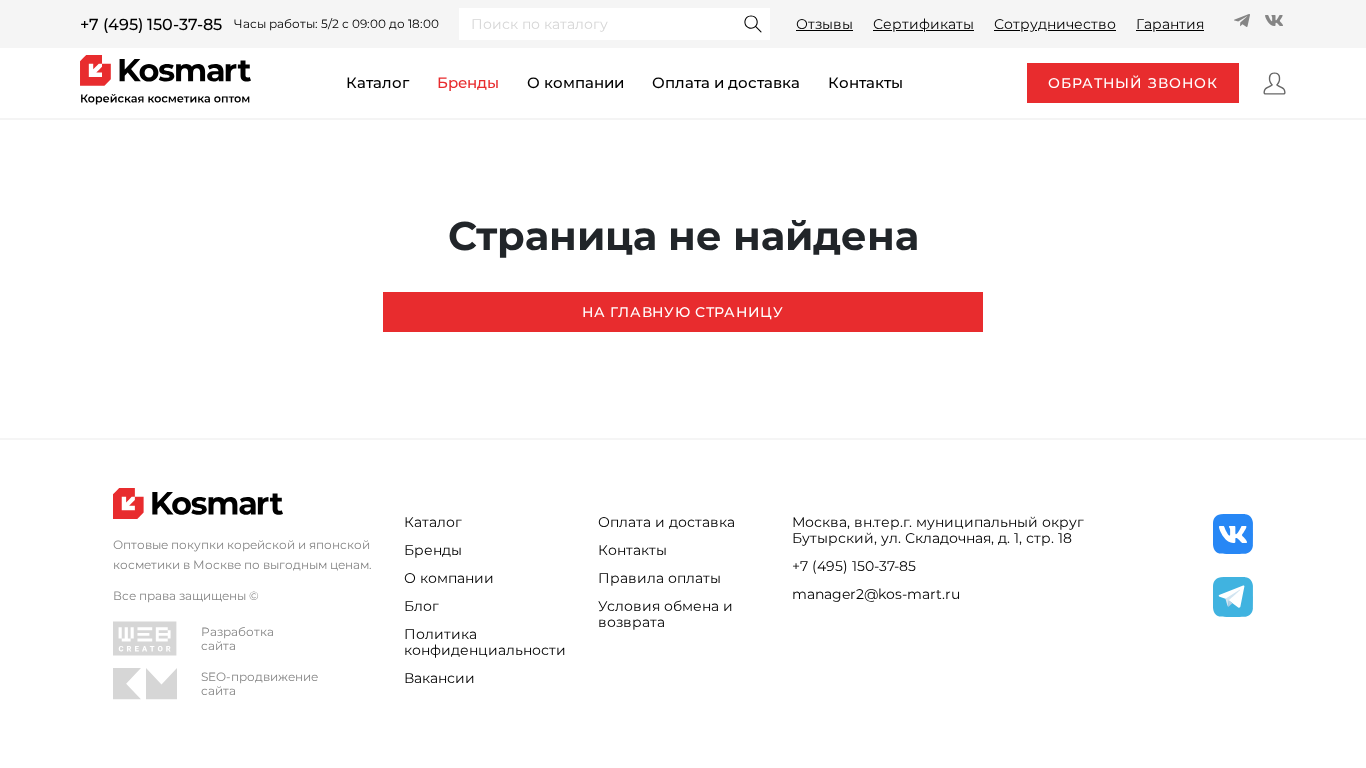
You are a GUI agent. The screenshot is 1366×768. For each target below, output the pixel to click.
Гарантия (1170, 24)
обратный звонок (1133, 83)
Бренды (468, 82)
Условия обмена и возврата (665, 614)
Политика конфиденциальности (485, 642)
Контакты (632, 550)
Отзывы (824, 24)
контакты (865, 82)
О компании (575, 82)
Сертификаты (923, 24)
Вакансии (439, 678)
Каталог (433, 522)
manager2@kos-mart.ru (876, 594)
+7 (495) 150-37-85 (151, 24)
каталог (377, 82)
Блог (421, 606)
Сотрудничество (1055, 24)
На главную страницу (682, 312)
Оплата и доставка (726, 82)
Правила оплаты (659, 578)
